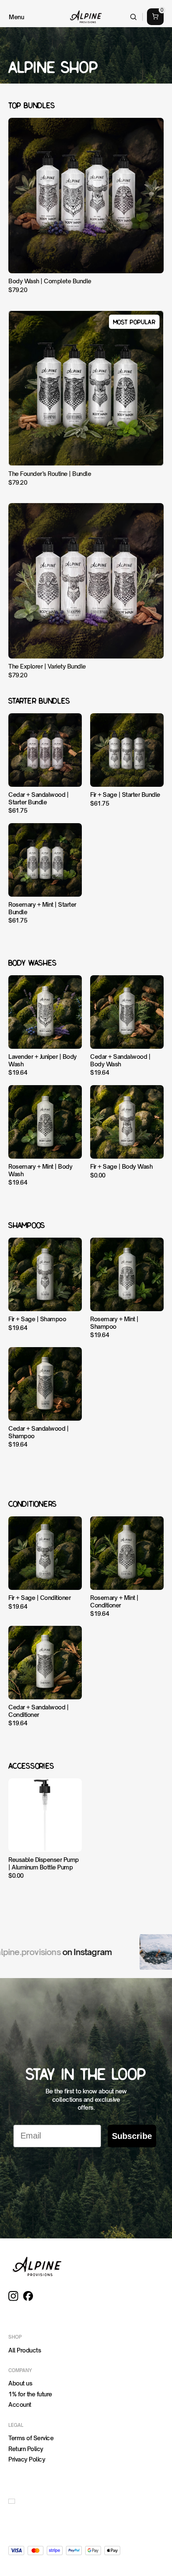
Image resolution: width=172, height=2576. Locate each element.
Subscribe (132, 2136)
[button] (13, 2501)
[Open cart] (155, 17)
